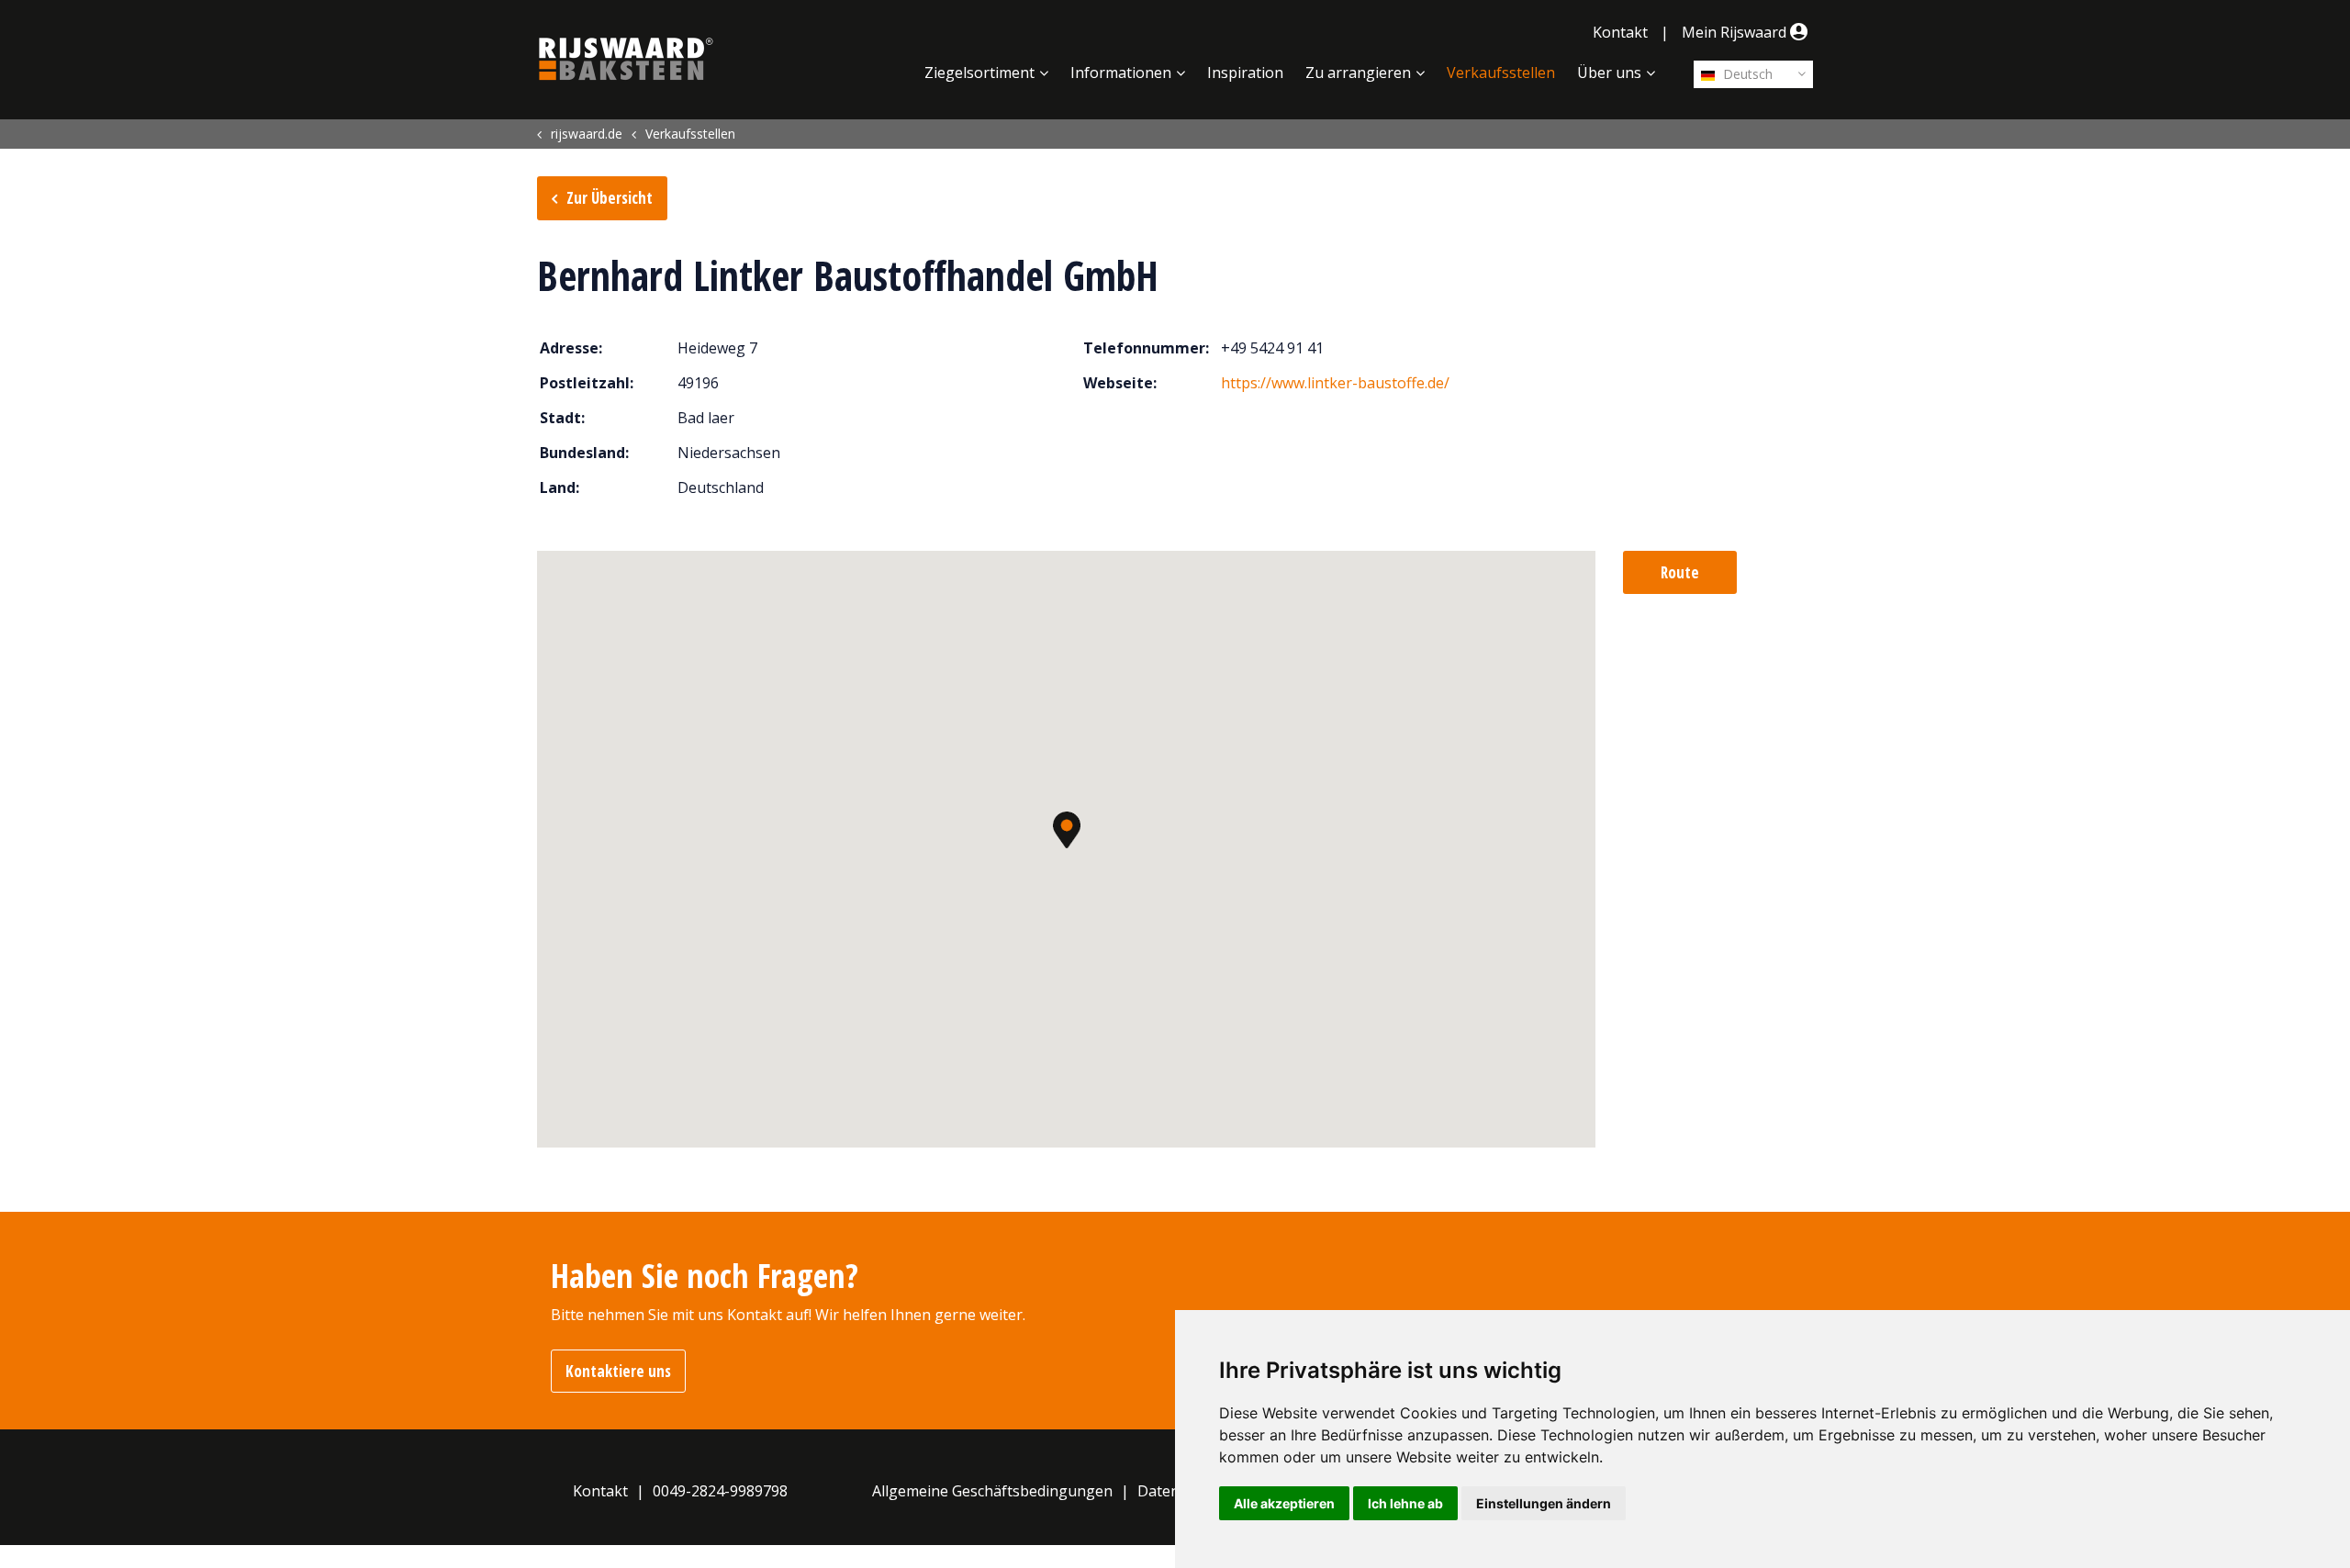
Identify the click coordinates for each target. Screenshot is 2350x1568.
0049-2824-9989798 (720, 1491)
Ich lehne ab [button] (1405, 1503)
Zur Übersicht (610, 198)
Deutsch (1746, 74)
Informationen (1121, 73)
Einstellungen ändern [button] (1544, 1503)
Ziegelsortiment (979, 73)
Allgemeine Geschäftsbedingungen (992, 1491)
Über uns (1609, 73)
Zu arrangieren (1358, 73)
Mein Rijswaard (1736, 32)
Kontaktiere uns (618, 1371)
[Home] (626, 59)
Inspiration (1245, 73)
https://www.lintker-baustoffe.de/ (1335, 383)
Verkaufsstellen (1501, 73)
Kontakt (1620, 32)
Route (1680, 572)
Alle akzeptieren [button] (1284, 1503)
